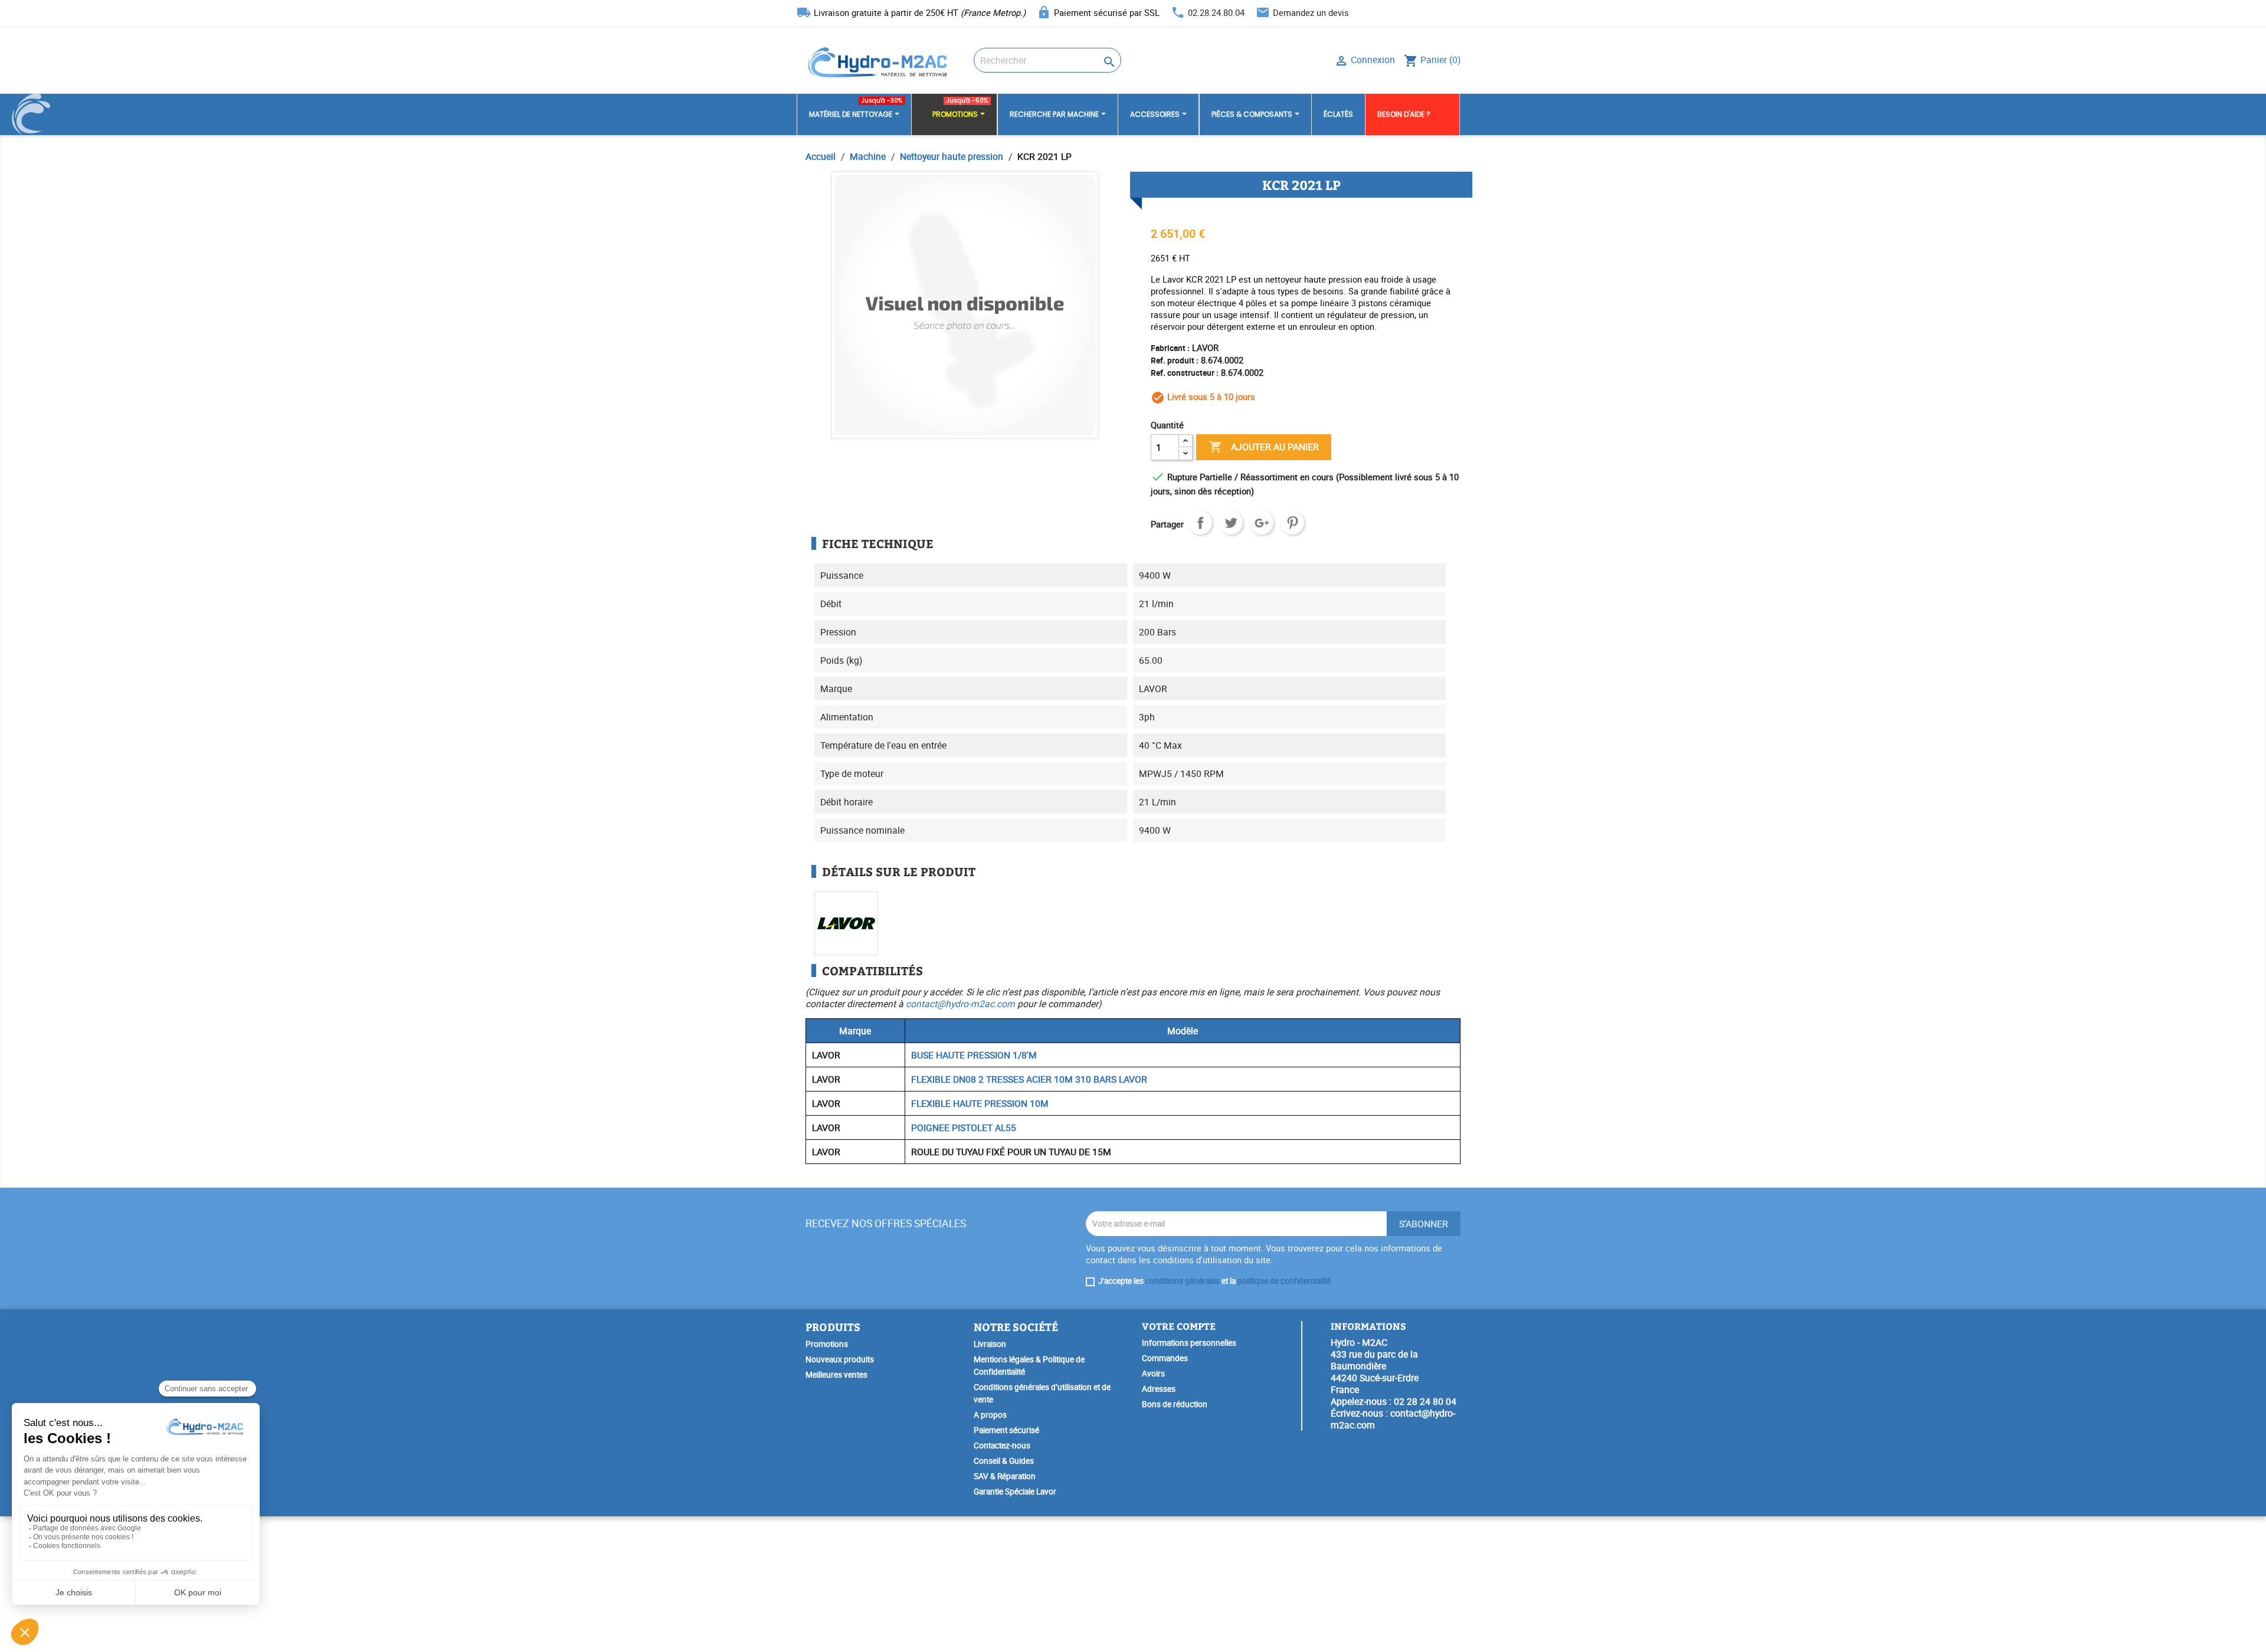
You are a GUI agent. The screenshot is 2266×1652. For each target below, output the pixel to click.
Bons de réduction (1175, 1404)
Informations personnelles (1189, 1343)
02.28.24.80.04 (1216, 12)
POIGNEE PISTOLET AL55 (964, 1127)
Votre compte (1179, 1326)
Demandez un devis (1311, 12)
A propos (990, 1415)
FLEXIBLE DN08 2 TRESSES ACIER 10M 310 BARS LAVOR (1029, 1079)
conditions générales (1183, 1281)
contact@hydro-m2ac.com (960, 1004)
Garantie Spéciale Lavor (1015, 1492)
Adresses (1159, 1389)
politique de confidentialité (1284, 1281)
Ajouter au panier (1264, 447)
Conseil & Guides (1004, 1461)
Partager (1200, 523)
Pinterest (1292, 523)
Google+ (1262, 523)
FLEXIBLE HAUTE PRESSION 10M (980, 1103)
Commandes (1165, 1358)
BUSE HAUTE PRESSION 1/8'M (974, 1055)
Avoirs (1153, 1374)
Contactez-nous (1002, 1445)
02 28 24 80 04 (1425, 1401)
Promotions (827, 1344)
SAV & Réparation (1005, 1476)
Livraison (990, 1344)
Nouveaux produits (840, 1359)
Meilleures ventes (836, 1375)
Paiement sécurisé (1006, 1430)
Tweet (1231, 523)
